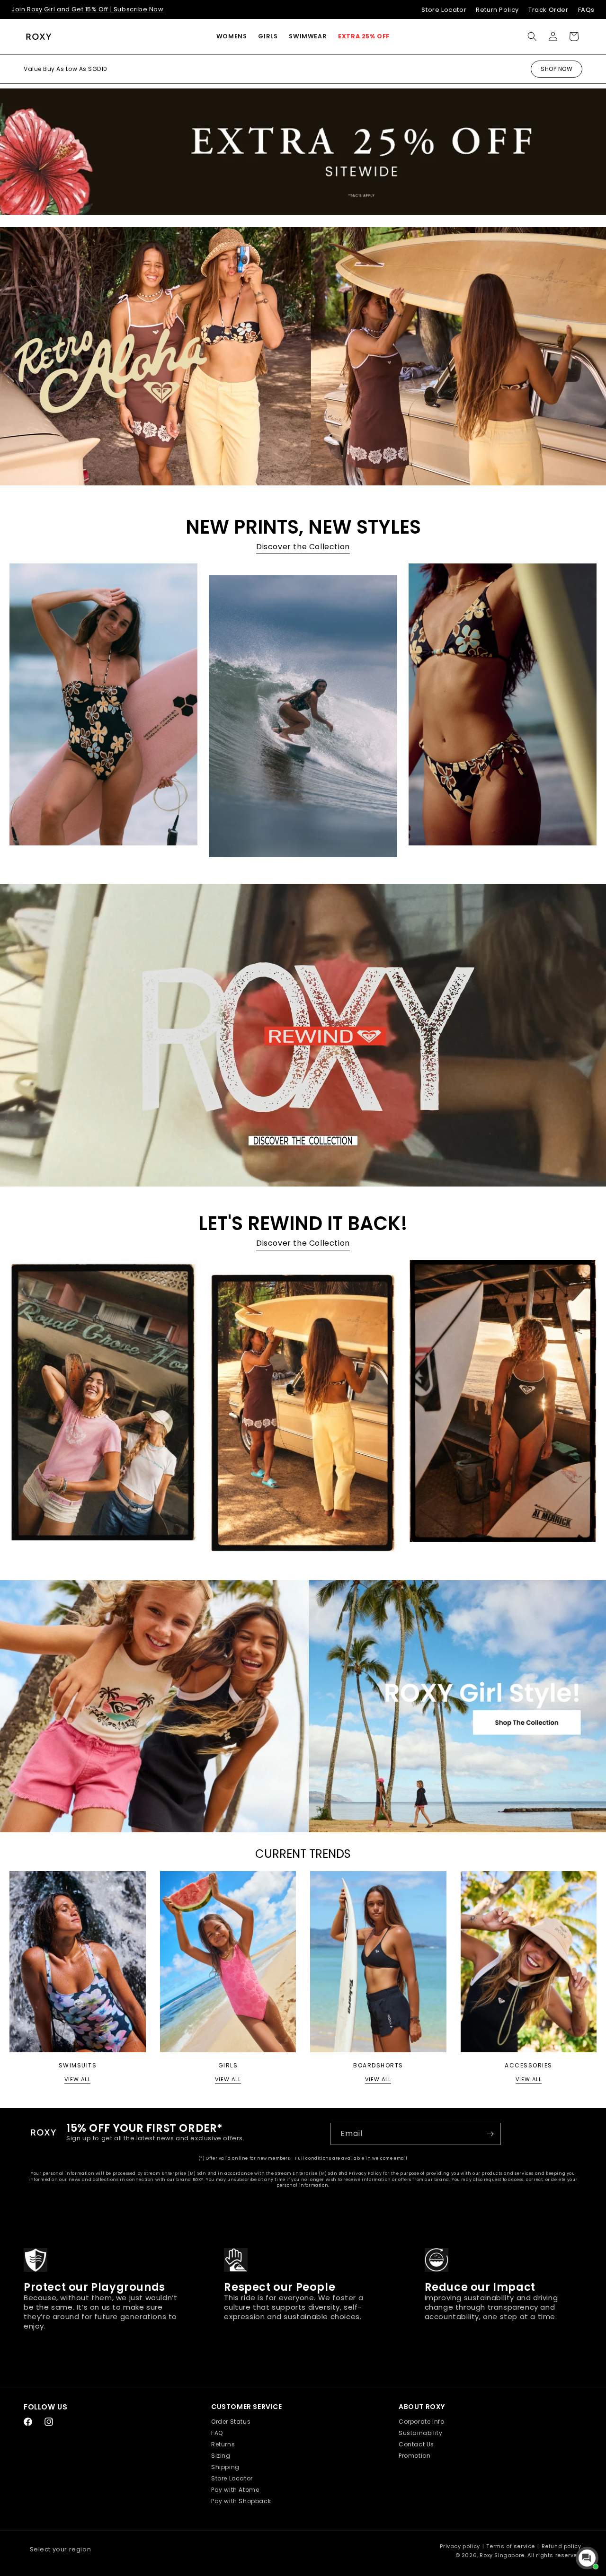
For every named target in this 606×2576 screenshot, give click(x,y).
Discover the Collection (303, 547)
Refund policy (561, 2546)
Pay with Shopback (241, 2501)
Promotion (414, 2456)
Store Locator (444, 10)
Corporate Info (421, 2422)
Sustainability (420, 2433)
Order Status (231, 2422)
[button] (232, 36)
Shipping (225, 2467)
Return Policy (497, 10)
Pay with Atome (235, 2490)
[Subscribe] (490, 2134)
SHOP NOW (557, 69)
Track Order (548, 10)
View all (77, 2079)
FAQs (586, 10)
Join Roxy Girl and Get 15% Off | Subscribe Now (88, 9)
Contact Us (416, 2444)
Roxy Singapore (502, 2555)
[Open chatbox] (587, 2558)
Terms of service (511, 2546)
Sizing (221, 2456)
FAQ (217, 2433)
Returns (223, 2444)
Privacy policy (460, 2546)
